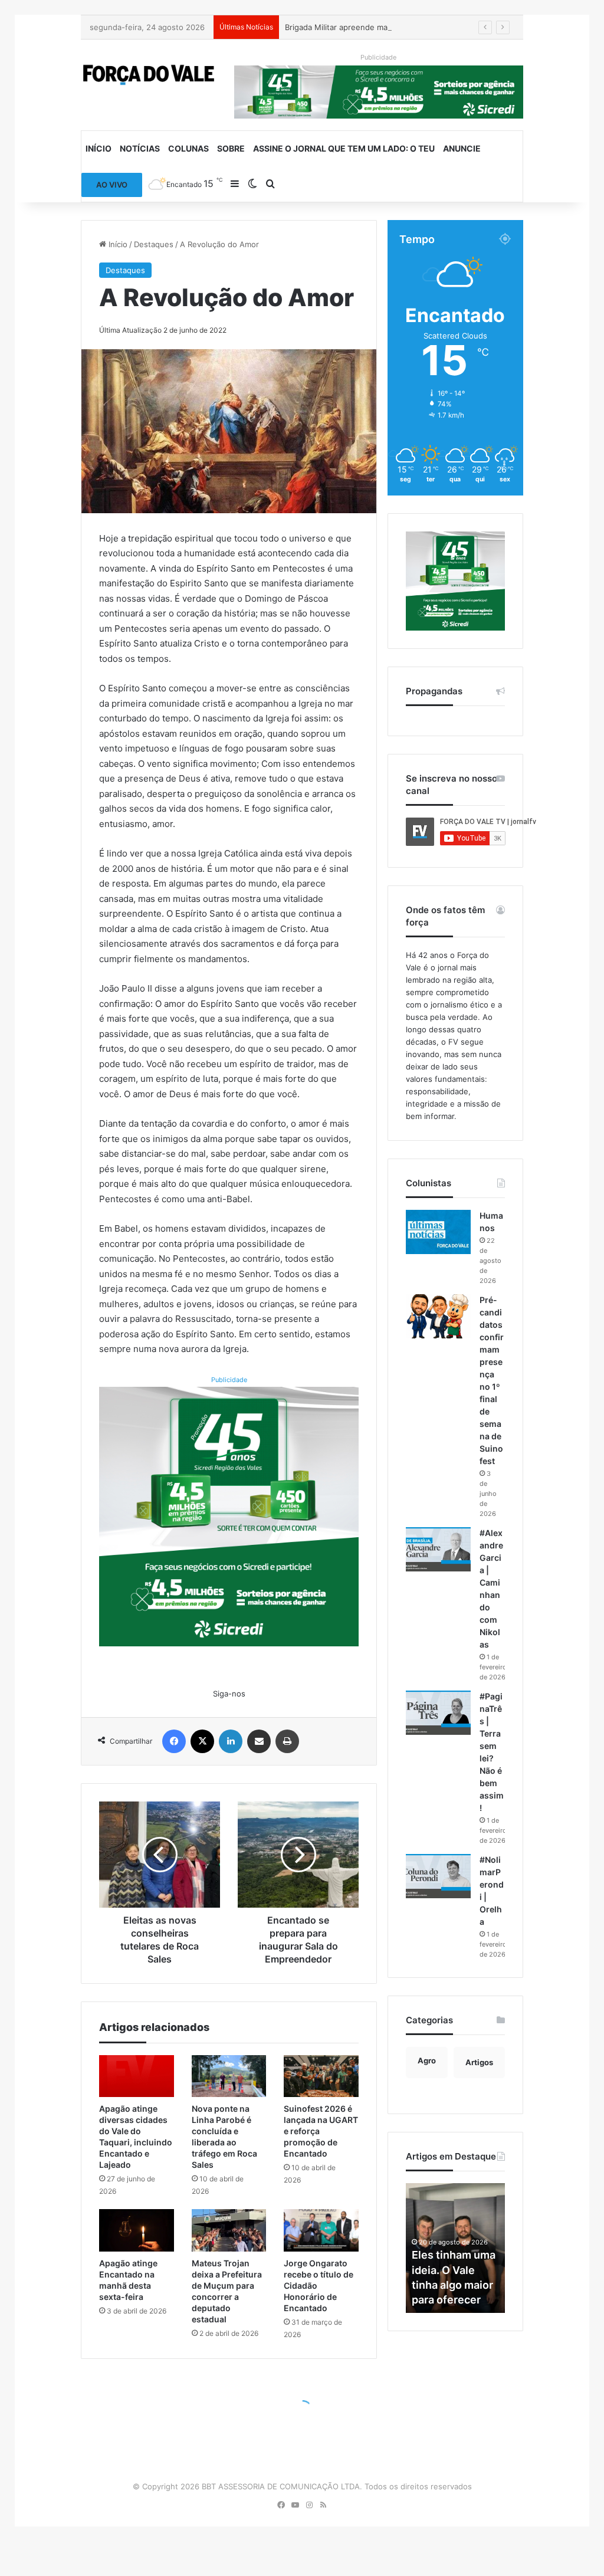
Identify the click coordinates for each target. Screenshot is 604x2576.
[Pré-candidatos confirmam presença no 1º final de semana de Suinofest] (438, 1316)
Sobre (231, 148)
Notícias (140, 148)
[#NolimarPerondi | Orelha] (438, 1876)
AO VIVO (112, 185)
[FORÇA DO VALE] (149, 75)
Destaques (154, 244)
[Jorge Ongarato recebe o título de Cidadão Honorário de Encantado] (321, 2230)
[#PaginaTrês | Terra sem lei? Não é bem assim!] (438, 1713)
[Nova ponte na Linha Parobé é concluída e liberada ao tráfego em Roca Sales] (229, 2076)
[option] (455, 2248)
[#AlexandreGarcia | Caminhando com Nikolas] (438, 1549)
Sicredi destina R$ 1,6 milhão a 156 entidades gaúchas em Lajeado (450, 2270)
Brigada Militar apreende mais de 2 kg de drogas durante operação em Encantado (435, 27)
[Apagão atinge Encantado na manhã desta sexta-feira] (136, 2230)
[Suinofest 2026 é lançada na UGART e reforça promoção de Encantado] (321, 2076)
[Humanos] (438, 1232)
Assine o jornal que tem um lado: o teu (344, 148)
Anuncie (462, 148)
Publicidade (229, 1380)
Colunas (188, 148)
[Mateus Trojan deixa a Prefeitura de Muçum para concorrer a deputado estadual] (229, 2230)
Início (99, 148)
